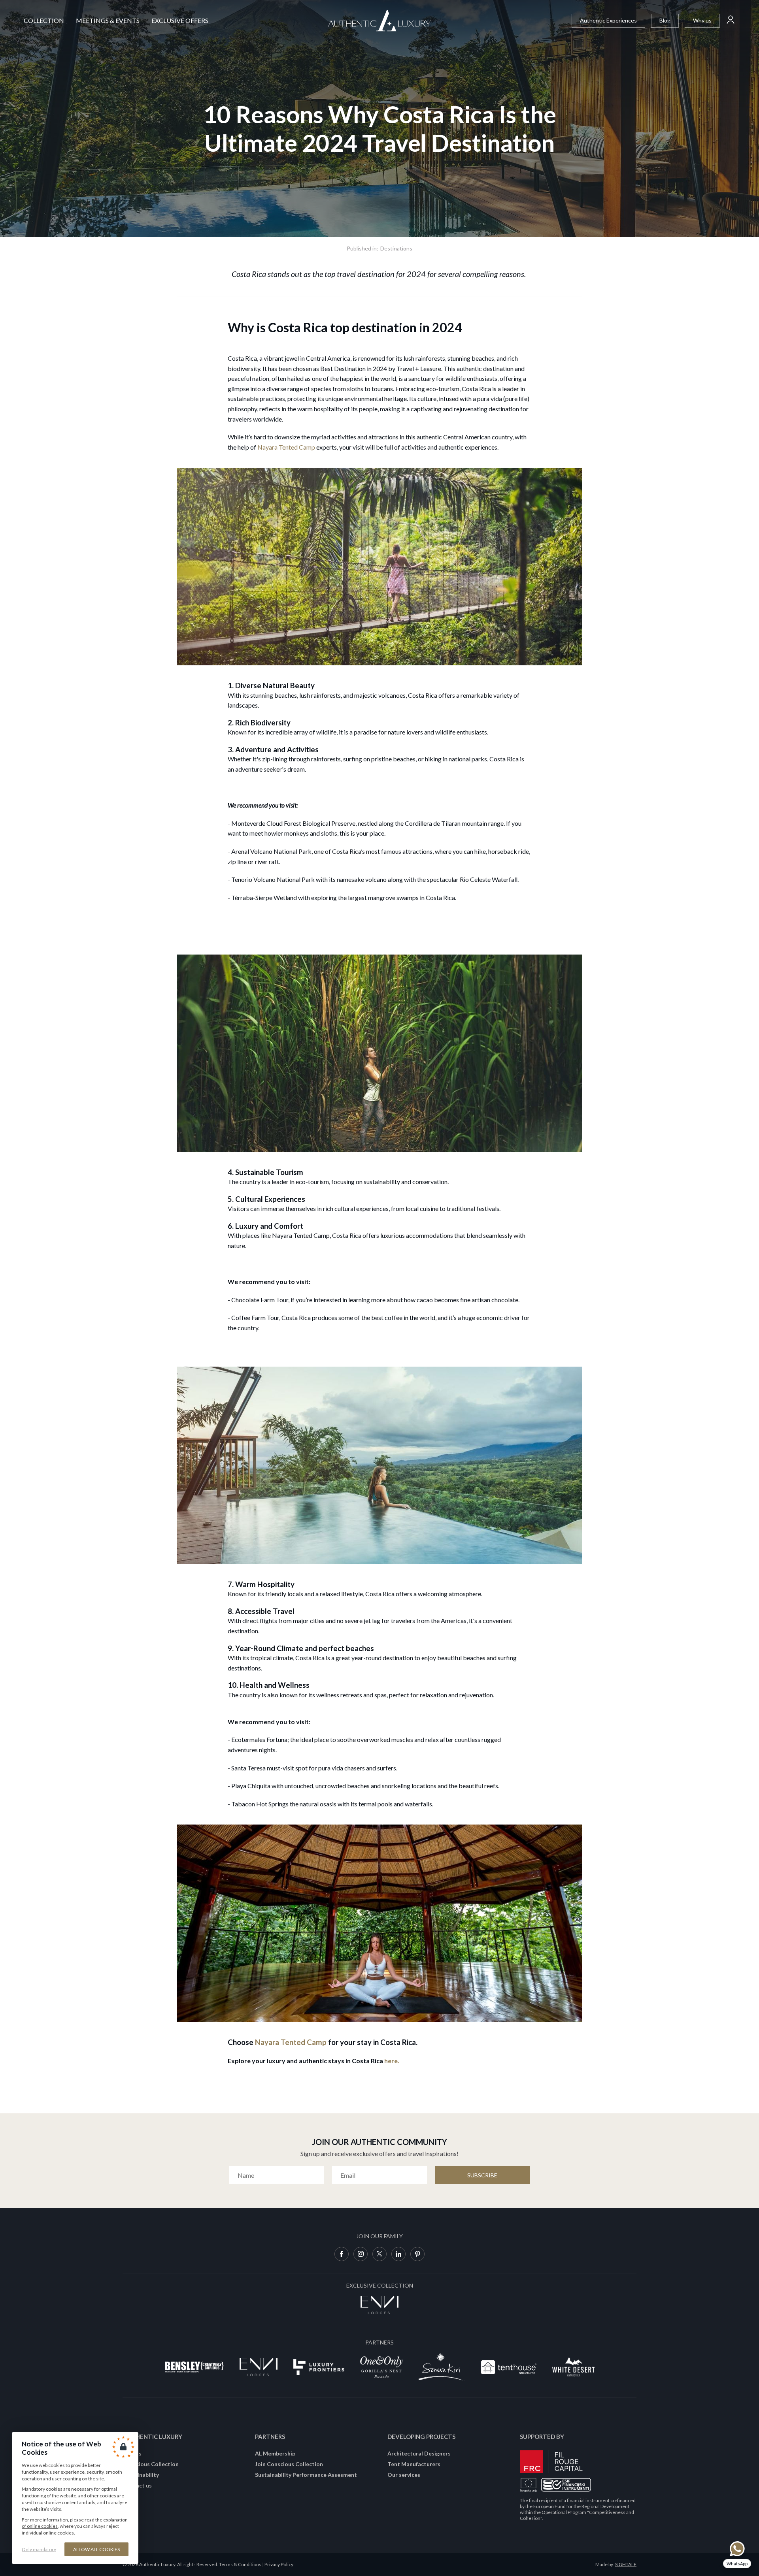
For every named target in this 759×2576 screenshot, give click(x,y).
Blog (665, 20)
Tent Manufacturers (414, 2464)
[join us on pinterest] (417, 2254)
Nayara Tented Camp (286, 447)
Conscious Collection (151, 2464)
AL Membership (275, 2453)
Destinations (396, 248)
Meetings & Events (108, 20)
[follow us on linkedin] (398, 2254)
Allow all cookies (96, 2549)
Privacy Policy (279, 2564)
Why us (702, 20)
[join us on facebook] (342, 2254)
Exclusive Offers (180, 20)
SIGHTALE (626, 2564)
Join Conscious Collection (289, 2464)
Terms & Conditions (240, 2564)
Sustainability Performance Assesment (306, 2475)
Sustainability (141, 2475)
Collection (44, 20)
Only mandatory (39, 2549)
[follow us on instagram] (361, 2254)
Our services (404, 2475)
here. (392, 2061)
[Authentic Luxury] (379, 21)
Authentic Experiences (608, 20)
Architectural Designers (419, 2453)
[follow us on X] (379, 2254)
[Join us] (731, 21)
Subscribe (482, 2175)
